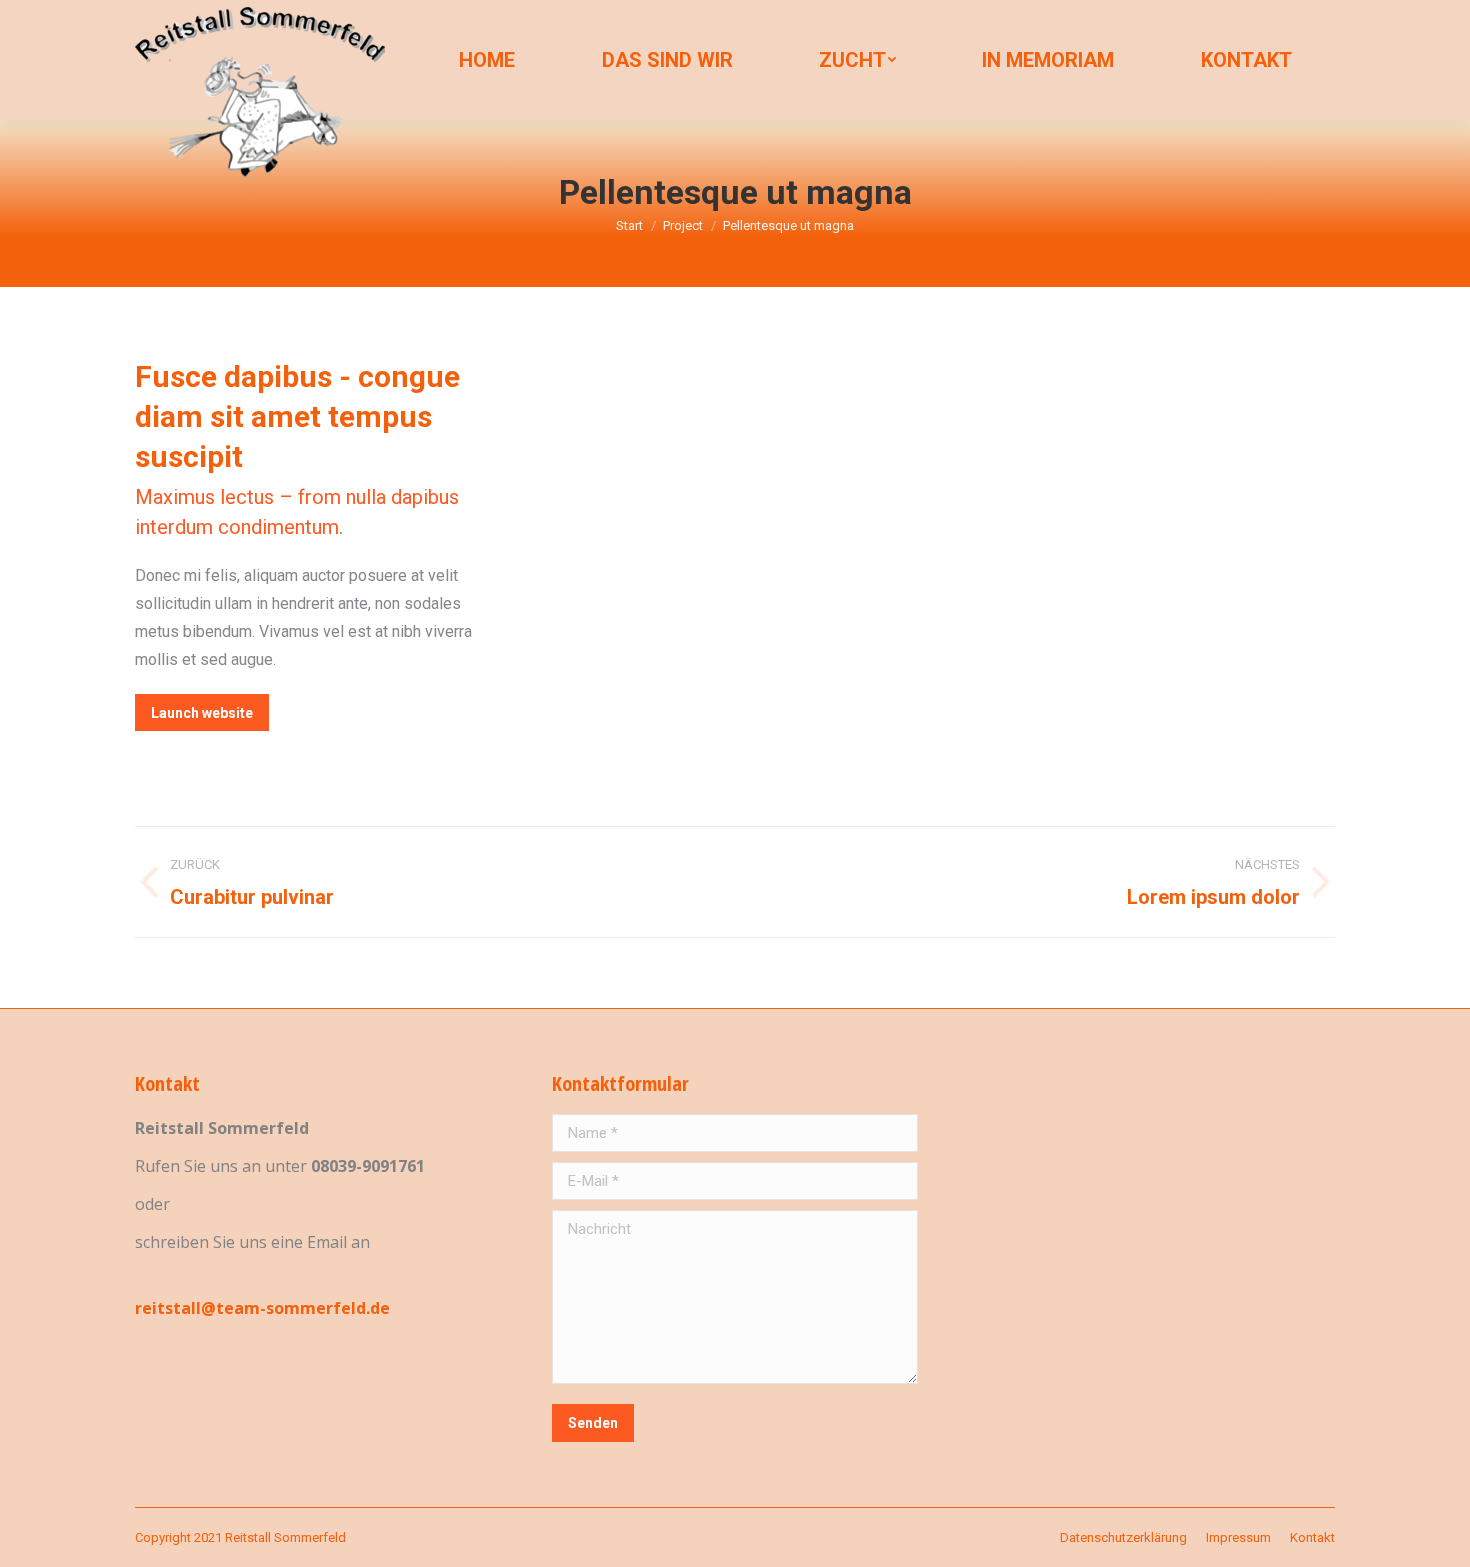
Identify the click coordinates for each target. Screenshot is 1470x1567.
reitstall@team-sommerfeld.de (262, 1308)
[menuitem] (487, 60)
